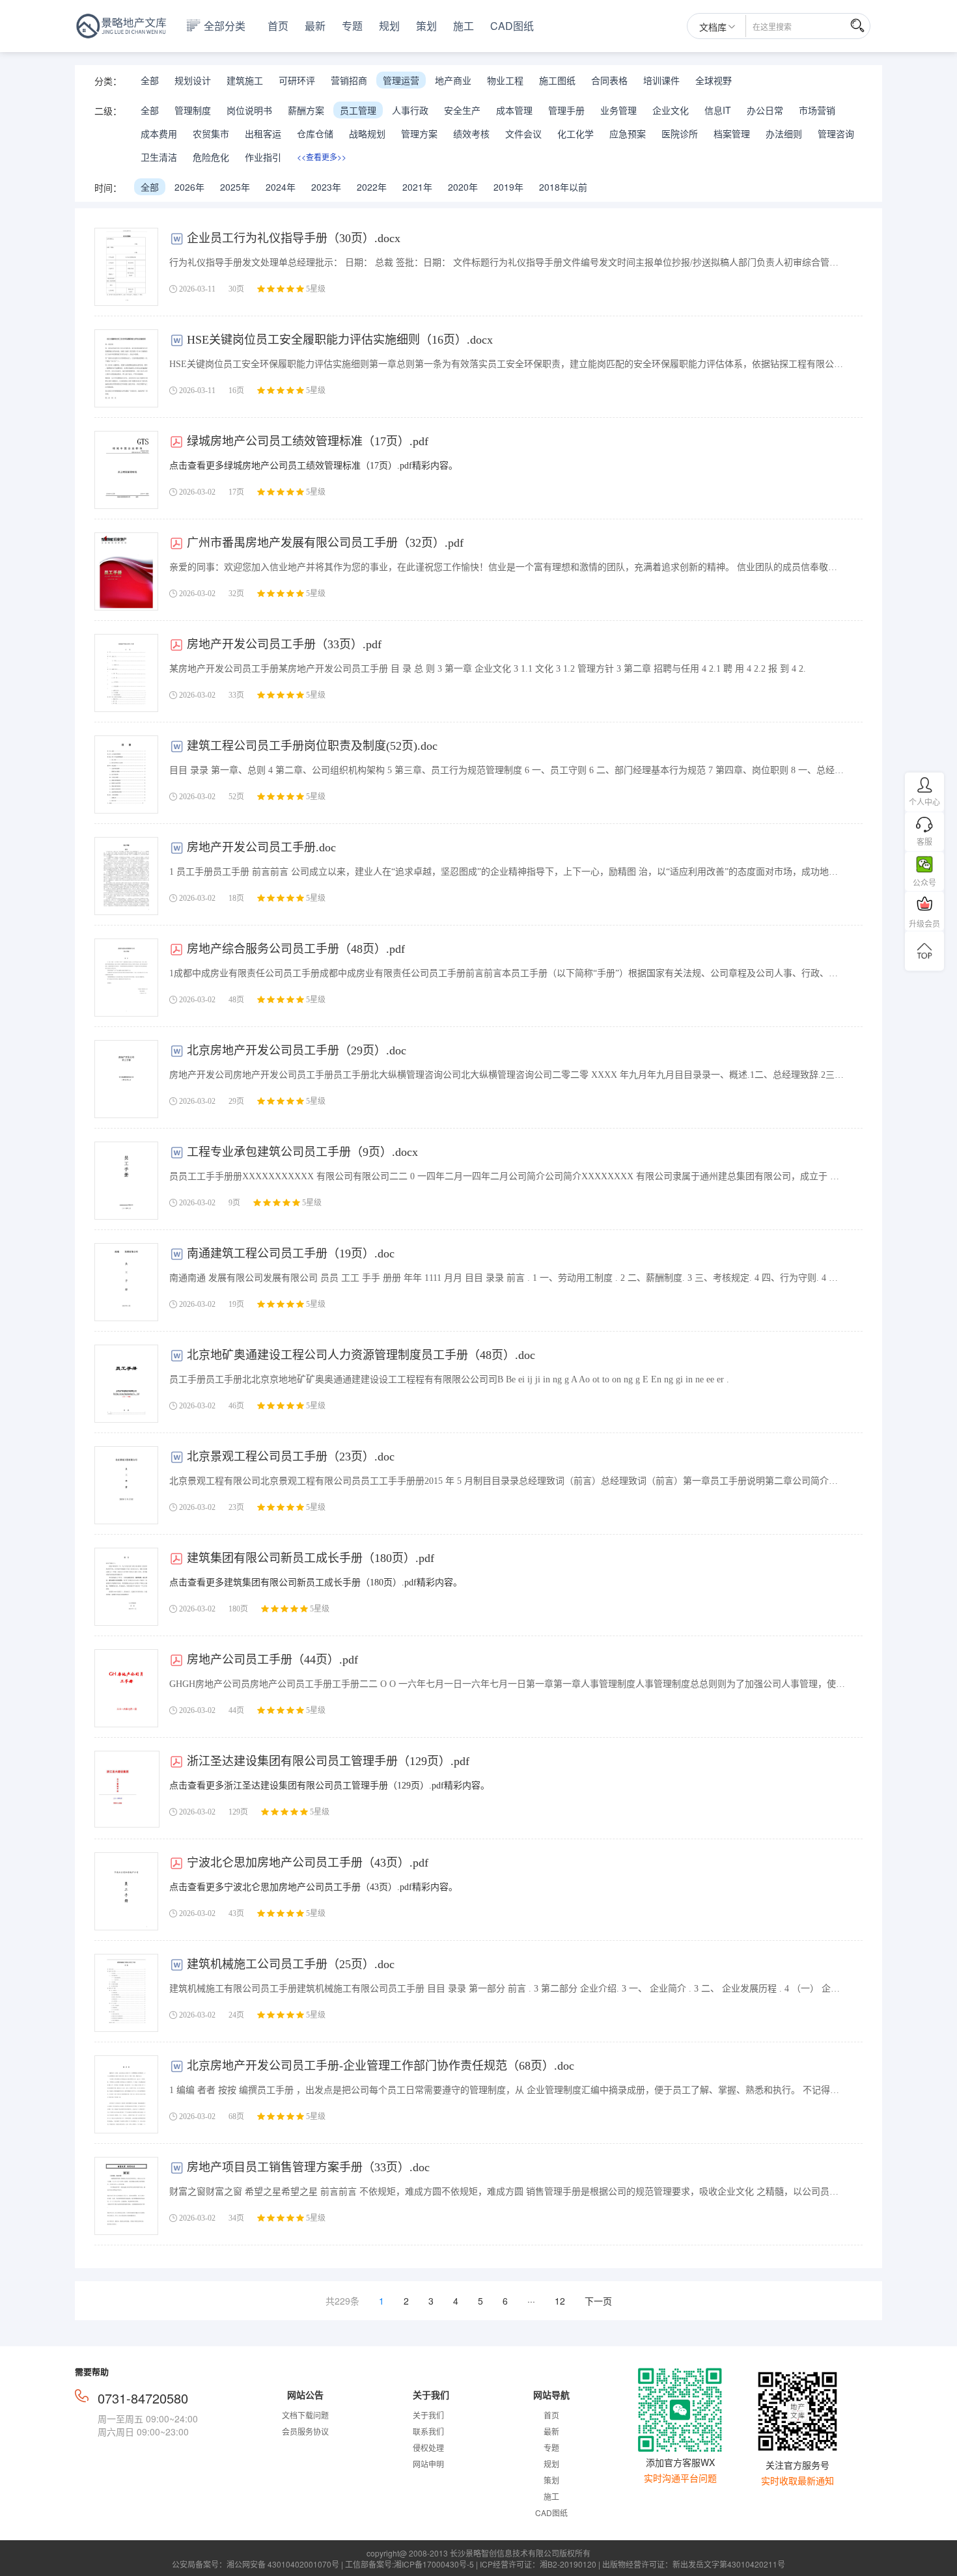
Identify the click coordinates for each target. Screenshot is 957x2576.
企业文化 (671, 110)
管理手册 (566, 110)
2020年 (463, 187)
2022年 (372, 187)
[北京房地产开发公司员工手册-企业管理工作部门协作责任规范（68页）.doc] (126, 2094)
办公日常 (765, 110)
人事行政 (410, 110)
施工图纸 (557, 80)
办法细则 (784, 133)
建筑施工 (245, 80)
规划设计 (193, 80)
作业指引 (263, 157)
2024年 (281, 187)
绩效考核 (471, 133)
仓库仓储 (315, 133)
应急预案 (628, 133)
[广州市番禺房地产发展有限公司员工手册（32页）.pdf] (126, 571)
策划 (426, 26)
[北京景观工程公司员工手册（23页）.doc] (126, 1485)
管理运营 (401, 80)
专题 (352, 26)
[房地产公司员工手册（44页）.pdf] (126, 1688)
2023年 (326, 187)
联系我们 (428, 2431)
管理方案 (419, 133)
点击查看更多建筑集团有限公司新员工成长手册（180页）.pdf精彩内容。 (316, 1583)
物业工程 (505, 80)
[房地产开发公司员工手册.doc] (126, 876)
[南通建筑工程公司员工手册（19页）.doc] (126, 1282)
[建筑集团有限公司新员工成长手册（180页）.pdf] (126, 1587)
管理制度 (193, 110)
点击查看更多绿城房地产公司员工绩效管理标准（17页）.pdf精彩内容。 (313, 466)
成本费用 (159, 133)
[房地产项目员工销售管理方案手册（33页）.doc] (126, 2196)
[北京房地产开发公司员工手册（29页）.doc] (126, 1079)
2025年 (235, 187)
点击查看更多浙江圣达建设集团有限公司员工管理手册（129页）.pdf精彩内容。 (329, 1786)
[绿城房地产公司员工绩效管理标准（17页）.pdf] (126, 470)
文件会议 (523, 133)
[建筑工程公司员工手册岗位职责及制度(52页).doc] (126, 774)
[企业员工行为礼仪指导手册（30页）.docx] (126, 267)
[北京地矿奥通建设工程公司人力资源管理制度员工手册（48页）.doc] (126, 1384)
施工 (464, 26)
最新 (315, 26)
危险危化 (211, 157)
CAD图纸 (512, 26)
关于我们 (428, 2415)
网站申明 (428, 2464)
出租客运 (263, 133)
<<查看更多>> (322, 157)
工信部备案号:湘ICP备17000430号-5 (409, 2564)
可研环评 (297, 80)
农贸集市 (211, 133)
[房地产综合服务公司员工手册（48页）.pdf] (126, 978)
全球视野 (714, 80)
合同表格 (609, 80)
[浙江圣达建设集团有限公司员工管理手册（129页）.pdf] (127, 1789)
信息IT (718, 110)
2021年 (417, 187)
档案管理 (732, 133)
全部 (150, 80)
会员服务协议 (305, 2431)
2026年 (189, 187)
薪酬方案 (306, 110)
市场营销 (817, 110)
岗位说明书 (249, 110)
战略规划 (367, 133)
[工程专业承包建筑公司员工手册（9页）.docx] (126, 1181)
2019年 (508, 187)
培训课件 (661, 80)
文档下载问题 (305, 2415)
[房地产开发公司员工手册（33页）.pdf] (126, 673)
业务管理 (618, 110)
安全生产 (462, 110)
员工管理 (358, 110)
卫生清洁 (159, 157)
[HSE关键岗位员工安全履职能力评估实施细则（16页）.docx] (126, 368)
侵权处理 (428, 2447)
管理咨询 (836, 133)
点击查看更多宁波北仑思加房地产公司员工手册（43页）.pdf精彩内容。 (313, 1887)
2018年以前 (563, 187)
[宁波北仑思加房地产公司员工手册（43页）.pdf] (126, 1891)
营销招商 (349, 80)
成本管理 (514, 110)
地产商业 (453, 80)
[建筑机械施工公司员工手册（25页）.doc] (126, 1993)
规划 (389, 26)
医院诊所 (680, 133)
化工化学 (576, 133)
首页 (278, 26)
